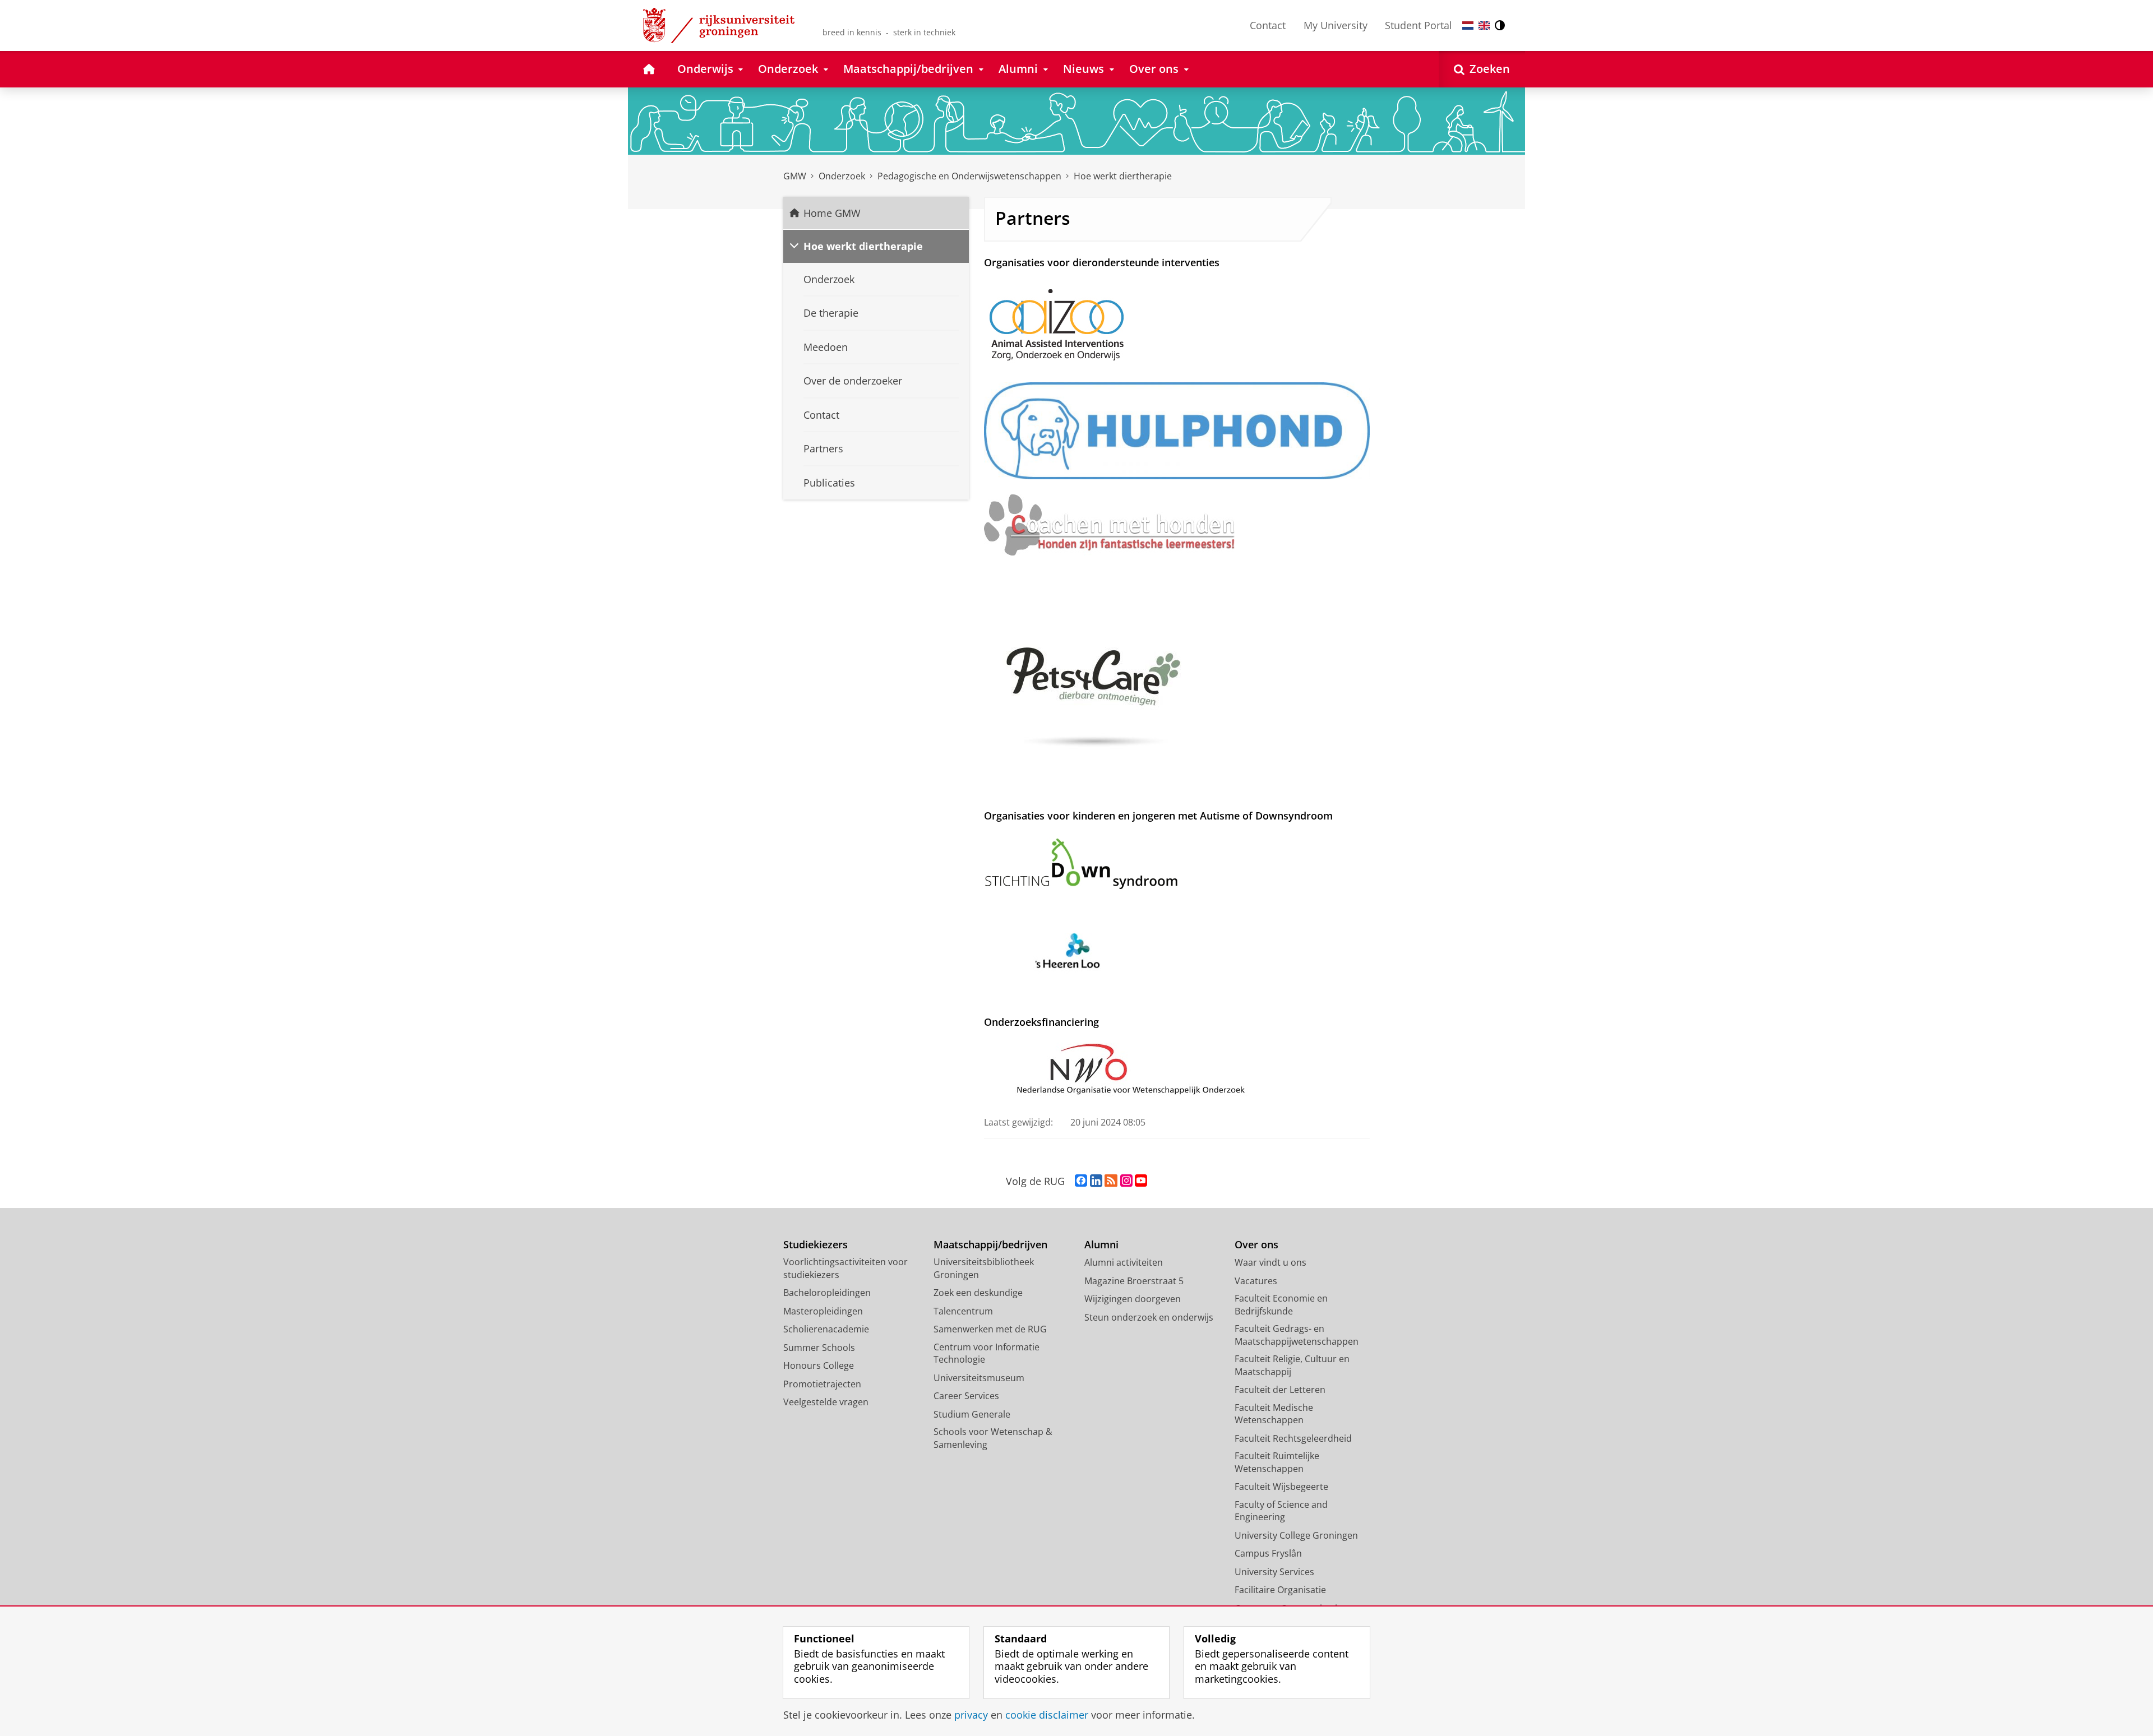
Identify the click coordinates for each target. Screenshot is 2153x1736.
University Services (1274, 1572)
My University (1336, 25)
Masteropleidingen (823, 1311)
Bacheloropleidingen (827, 1293)
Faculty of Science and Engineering (1281, 1511)
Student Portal (1419, 25)
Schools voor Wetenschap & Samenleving (993, 1438)
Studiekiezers (816, 1245)
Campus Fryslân (1268, 1553)
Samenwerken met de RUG (990, 1329)
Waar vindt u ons (1270, 1262)
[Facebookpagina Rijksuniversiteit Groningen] (1081, 1181)
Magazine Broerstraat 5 (1134, 1281)
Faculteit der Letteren (1280, 1390)
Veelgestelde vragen (826, 1402)
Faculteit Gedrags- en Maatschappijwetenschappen (1297, 1335)
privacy (971, 1715)
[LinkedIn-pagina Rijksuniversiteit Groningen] (1096, 1181)
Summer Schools (819, 1348)
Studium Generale (972, 1414)
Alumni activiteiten (1124, 1262)
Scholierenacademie (826, 1329)
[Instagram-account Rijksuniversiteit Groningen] (1126, 1181)
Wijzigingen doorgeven (1133, 1299)
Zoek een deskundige (978, 1293)
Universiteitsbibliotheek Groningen (984, 1268)
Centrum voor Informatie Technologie (987, 1353)
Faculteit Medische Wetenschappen (1274, 1414)
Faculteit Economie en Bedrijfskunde (1281, 1305)
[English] (1484, 26)
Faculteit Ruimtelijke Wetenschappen (1277, 1462)
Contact (1268, 25)
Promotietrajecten (822, 1384)
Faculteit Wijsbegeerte (1281, 1487)
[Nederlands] (1468, 26)
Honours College (819, 1365)
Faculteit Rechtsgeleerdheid (1293, 1438)
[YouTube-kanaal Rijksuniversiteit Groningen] (1141, 1181)
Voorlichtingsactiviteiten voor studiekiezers (846, 1268)
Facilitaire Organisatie (1280, 1590)
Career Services (966, 1396)
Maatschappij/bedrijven (990, 1245)
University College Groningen (1296, 1535)
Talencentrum (963, 1311)
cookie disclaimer (1047, 1715)
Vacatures (1256, 1281)
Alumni (1101, 1245)
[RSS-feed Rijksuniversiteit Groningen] (1111, 1181)
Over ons (1256, 1245)
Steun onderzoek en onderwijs (1149, 1317)
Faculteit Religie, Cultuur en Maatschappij (1292, 1365)
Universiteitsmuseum (979, 1378)
